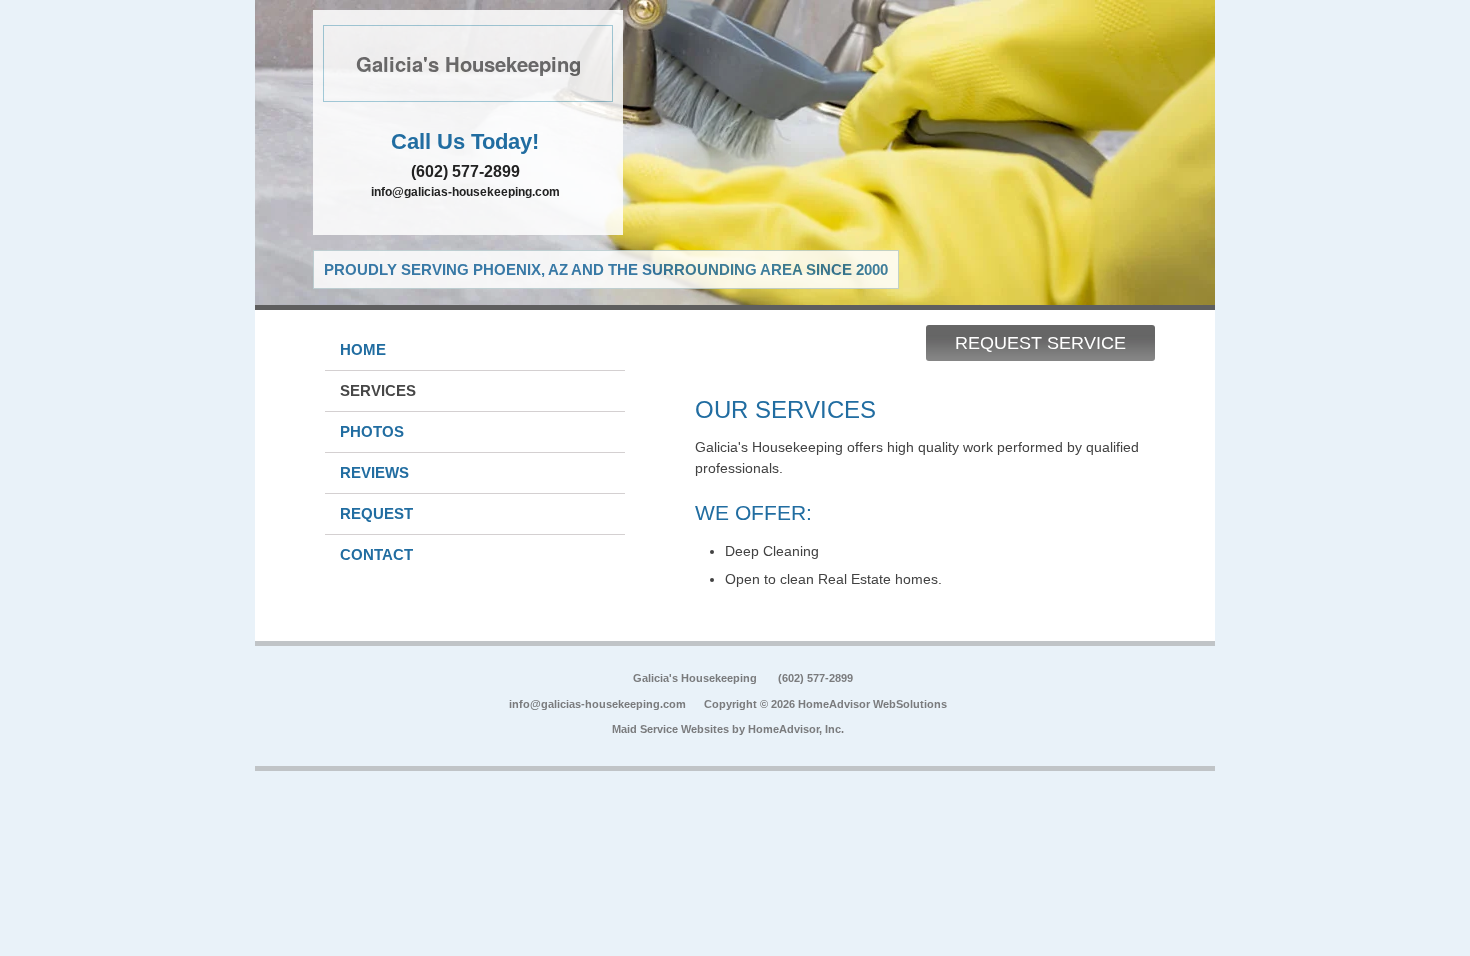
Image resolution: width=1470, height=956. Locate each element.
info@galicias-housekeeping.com (465, 192)
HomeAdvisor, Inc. (796, 729)
